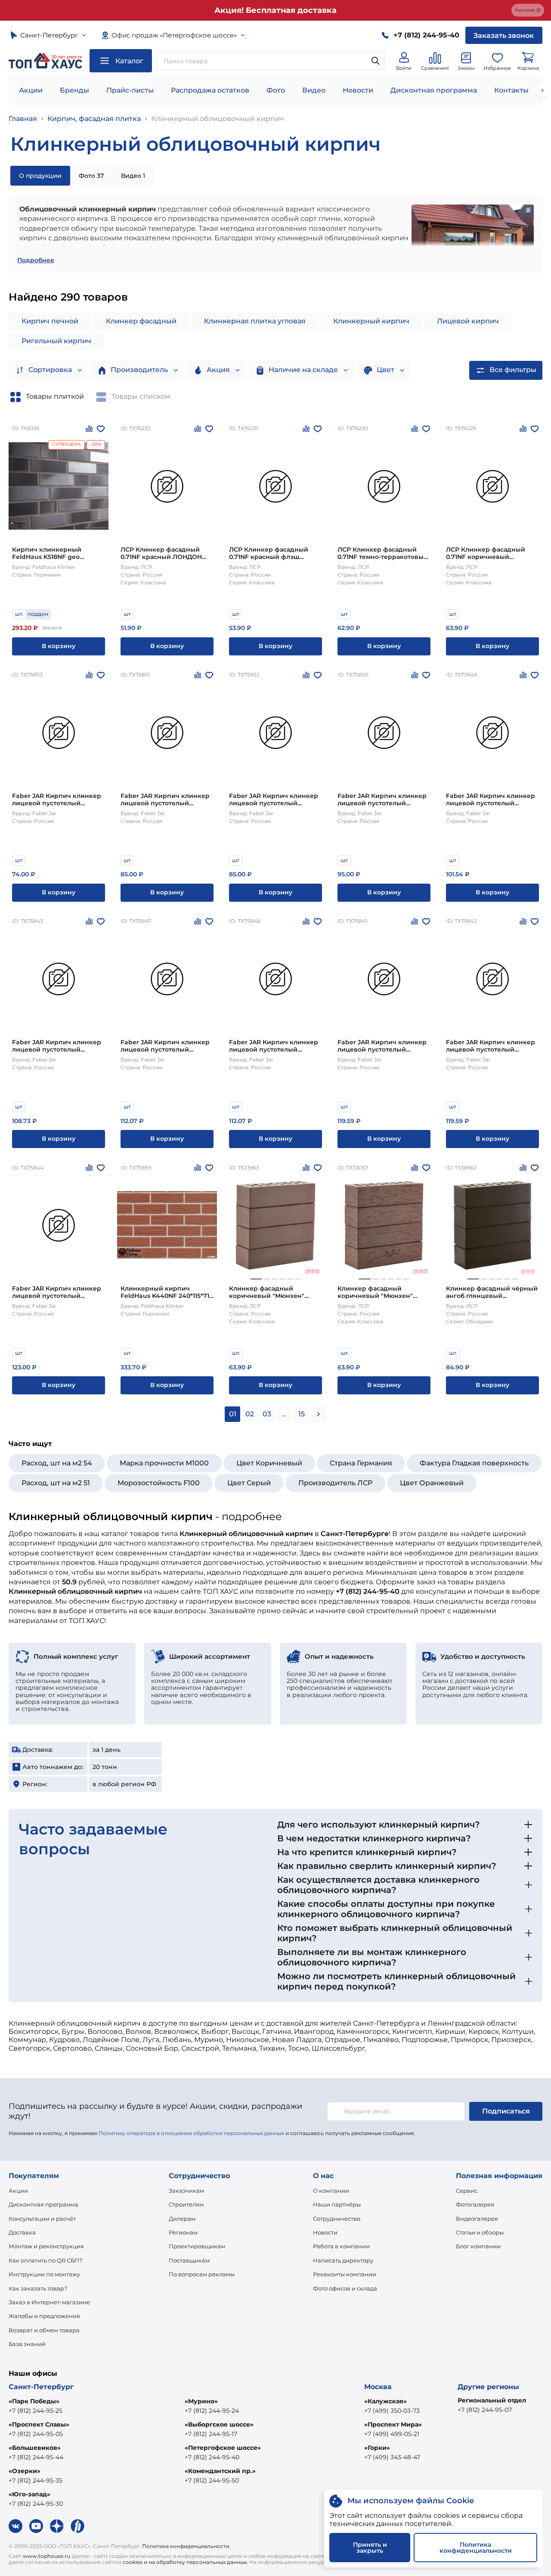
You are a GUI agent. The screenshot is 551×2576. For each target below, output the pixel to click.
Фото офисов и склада (345, 2288)
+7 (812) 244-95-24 (212, 2411)
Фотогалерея (475, 2204)
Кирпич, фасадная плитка (94, 119)
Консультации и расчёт (42, 2219)
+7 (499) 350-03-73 (392, 2411)
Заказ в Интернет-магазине (49, 2302)
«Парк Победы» (34, 2401)
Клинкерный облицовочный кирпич (218, 119)
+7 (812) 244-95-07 (485, 2410)
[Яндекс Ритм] (77, 2526)
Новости (358, 90)
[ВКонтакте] (15, 2526)
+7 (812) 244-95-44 (36, 2457)
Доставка (22, 2232)
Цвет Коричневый (269, 1463)
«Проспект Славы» (39, 2424)
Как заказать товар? (38, 2288)
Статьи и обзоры (480, 2232)
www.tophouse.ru (46, 2556)
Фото (276, 90)
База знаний (27, 2344)
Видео (314, 90)
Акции (31, 90)
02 (250, 1414)
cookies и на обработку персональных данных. (185, 2562)
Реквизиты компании (345, 2274)
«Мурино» (201, 2401)
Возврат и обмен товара (44, 2330)
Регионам (183, 2232)
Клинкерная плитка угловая (255, 321)
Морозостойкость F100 (159, 1483)
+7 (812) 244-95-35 (36, 2480)
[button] (256, 1279)
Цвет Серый (249, 1483)
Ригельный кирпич (56, 341)
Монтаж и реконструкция (46, 2246)
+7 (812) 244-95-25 (36, 2411)
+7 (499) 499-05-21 (392, 2434)
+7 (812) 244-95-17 (211, 2434)
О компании (331, 2191)
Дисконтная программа (434, 90)
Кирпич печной (50, 321)
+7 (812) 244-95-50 (212, 2480)
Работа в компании (341, 2246)
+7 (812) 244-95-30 (36, 2504)
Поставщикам (189, 2260)
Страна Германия (361, 1463)
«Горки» (377, 2448)
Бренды (74, 90)
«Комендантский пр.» (220, 2471)
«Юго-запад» (29, 2494)
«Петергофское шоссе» (223, 2448)
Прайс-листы (130, 90)
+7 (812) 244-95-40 (212, 2457)
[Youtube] (36, 2526)
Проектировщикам (197, 2246)
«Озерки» (25, 2471)
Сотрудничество (337, 2219)
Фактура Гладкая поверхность (474, 1463)
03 (267, 1414)
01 (233, 1414)
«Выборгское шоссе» (219, 2424)
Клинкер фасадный (141, 321)
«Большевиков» (35, 2448)
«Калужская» (385, 2401)
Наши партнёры (337, 2204)
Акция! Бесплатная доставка (275, 10)
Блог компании (478, 2246)
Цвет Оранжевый (432, 1483)
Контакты (511, 90)
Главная (23, 119)
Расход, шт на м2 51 (56, 1483)
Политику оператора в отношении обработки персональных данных (191, 2133)
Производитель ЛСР (335, 1483)
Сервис (467, 2191)
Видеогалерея (477, 2219)
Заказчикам (186, 2191)
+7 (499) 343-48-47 (392, 2457)
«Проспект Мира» (393, 2424)
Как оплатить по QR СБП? (45, 2260)
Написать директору (343, 2260)
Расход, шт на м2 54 (57, 1463)
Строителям (186, 2204)
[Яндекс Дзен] (57, 2526)
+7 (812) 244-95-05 (36, 2434)
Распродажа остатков (210, 90)
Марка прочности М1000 (164, 1463)
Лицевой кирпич (468, 321)
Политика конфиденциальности (186, 2546)
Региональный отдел (492, 2400)
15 (302, 1414)
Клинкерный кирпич (371, 321)
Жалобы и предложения (44, 2316)
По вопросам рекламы (202, 2274)
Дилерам (182, 2219)
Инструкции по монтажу (44, 2274)
